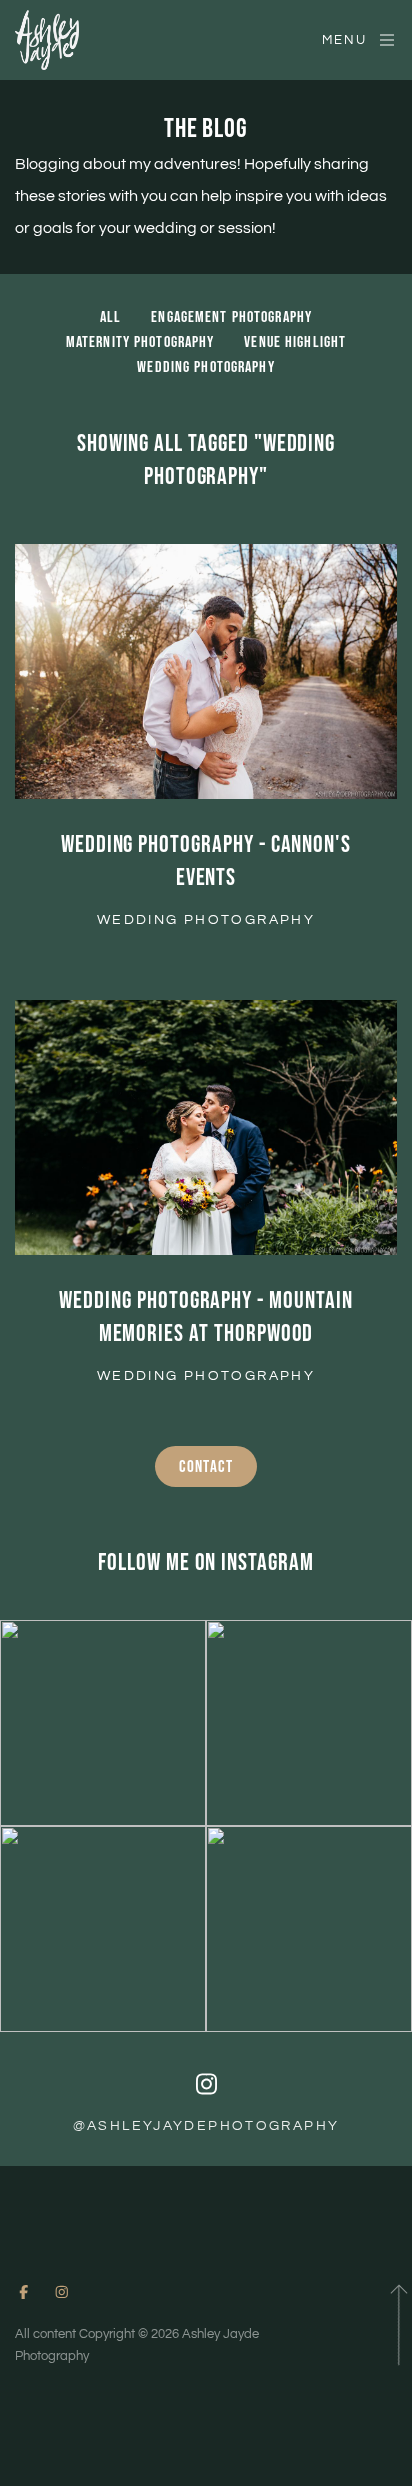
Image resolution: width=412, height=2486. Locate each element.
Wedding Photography (205, 367)
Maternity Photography (140, 342)
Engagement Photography (231, 317)
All (110, 317)
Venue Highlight (295, 342)
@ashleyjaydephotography (206, 2126)
